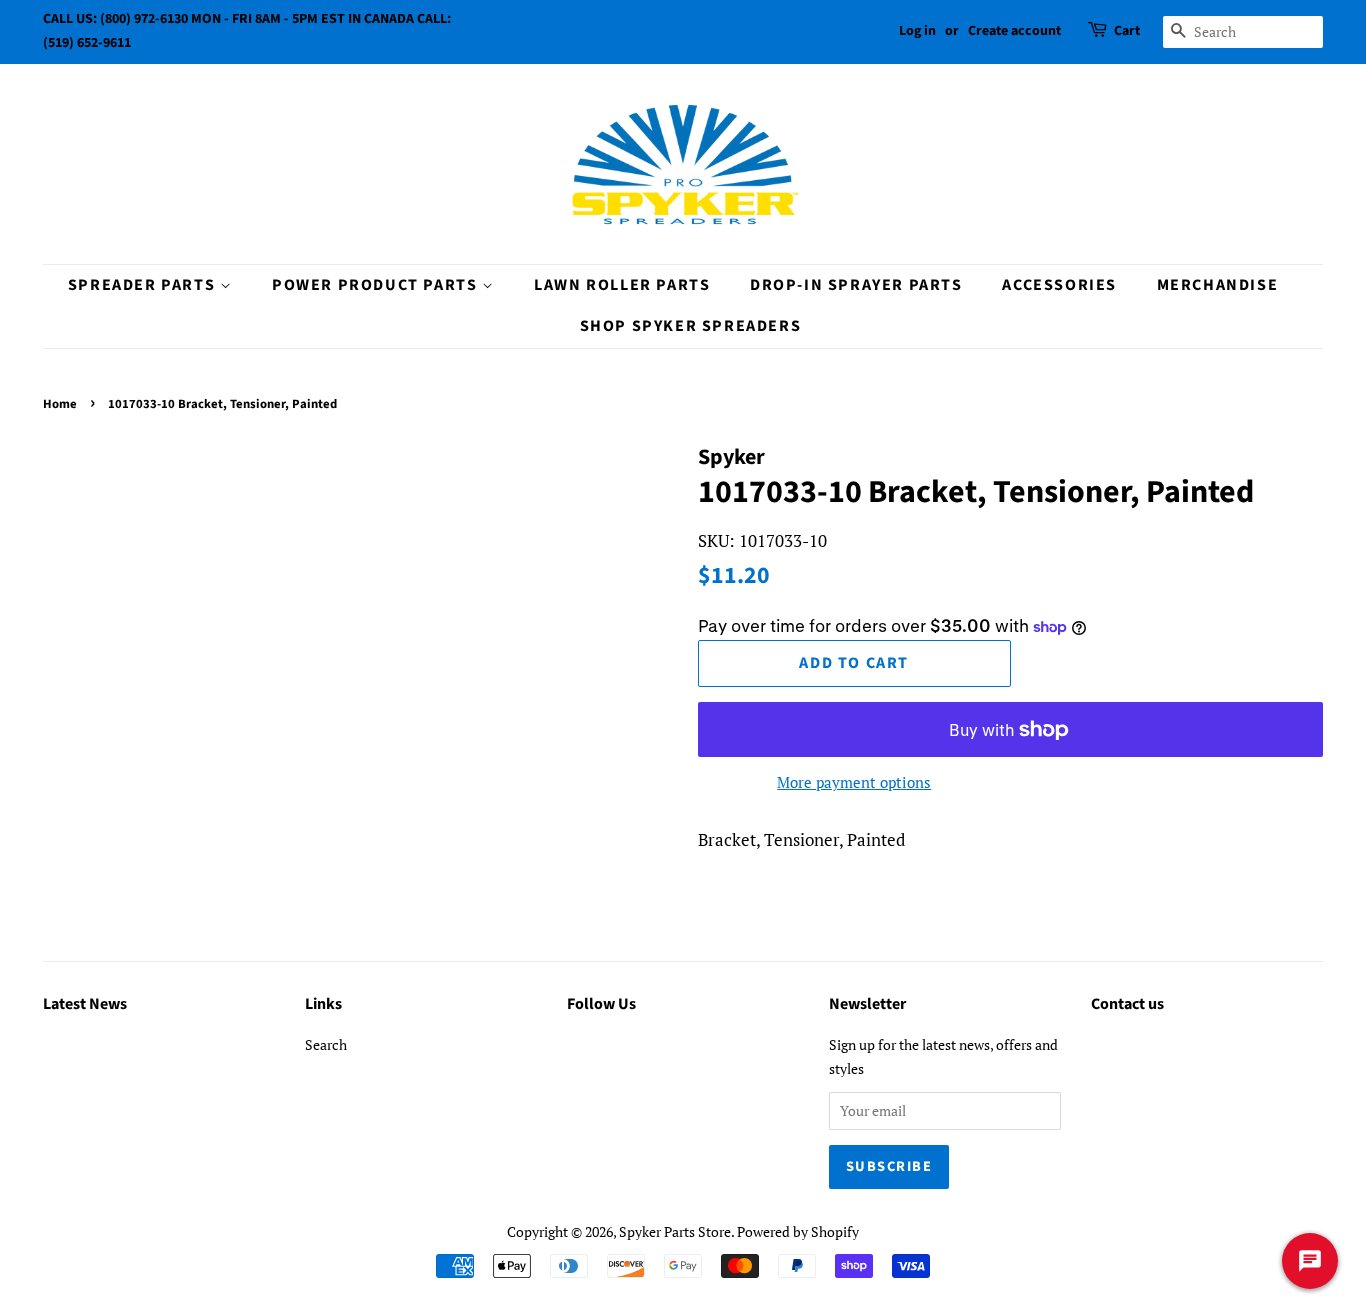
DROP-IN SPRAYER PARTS (856, 285)
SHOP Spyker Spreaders (691, 326)
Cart (1127, 31)
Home (60, 404)
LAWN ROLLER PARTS (622, 285)
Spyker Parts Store (675, 1231)
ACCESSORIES (1059, 285)
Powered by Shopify (798, 1231)
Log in (917, 31)
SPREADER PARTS (144, 285)
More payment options (854, 782)
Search (326, 1044)
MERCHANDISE (1218, 285)
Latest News (85, 1004)
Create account (1014, 31)
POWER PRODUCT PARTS (377, 285)
